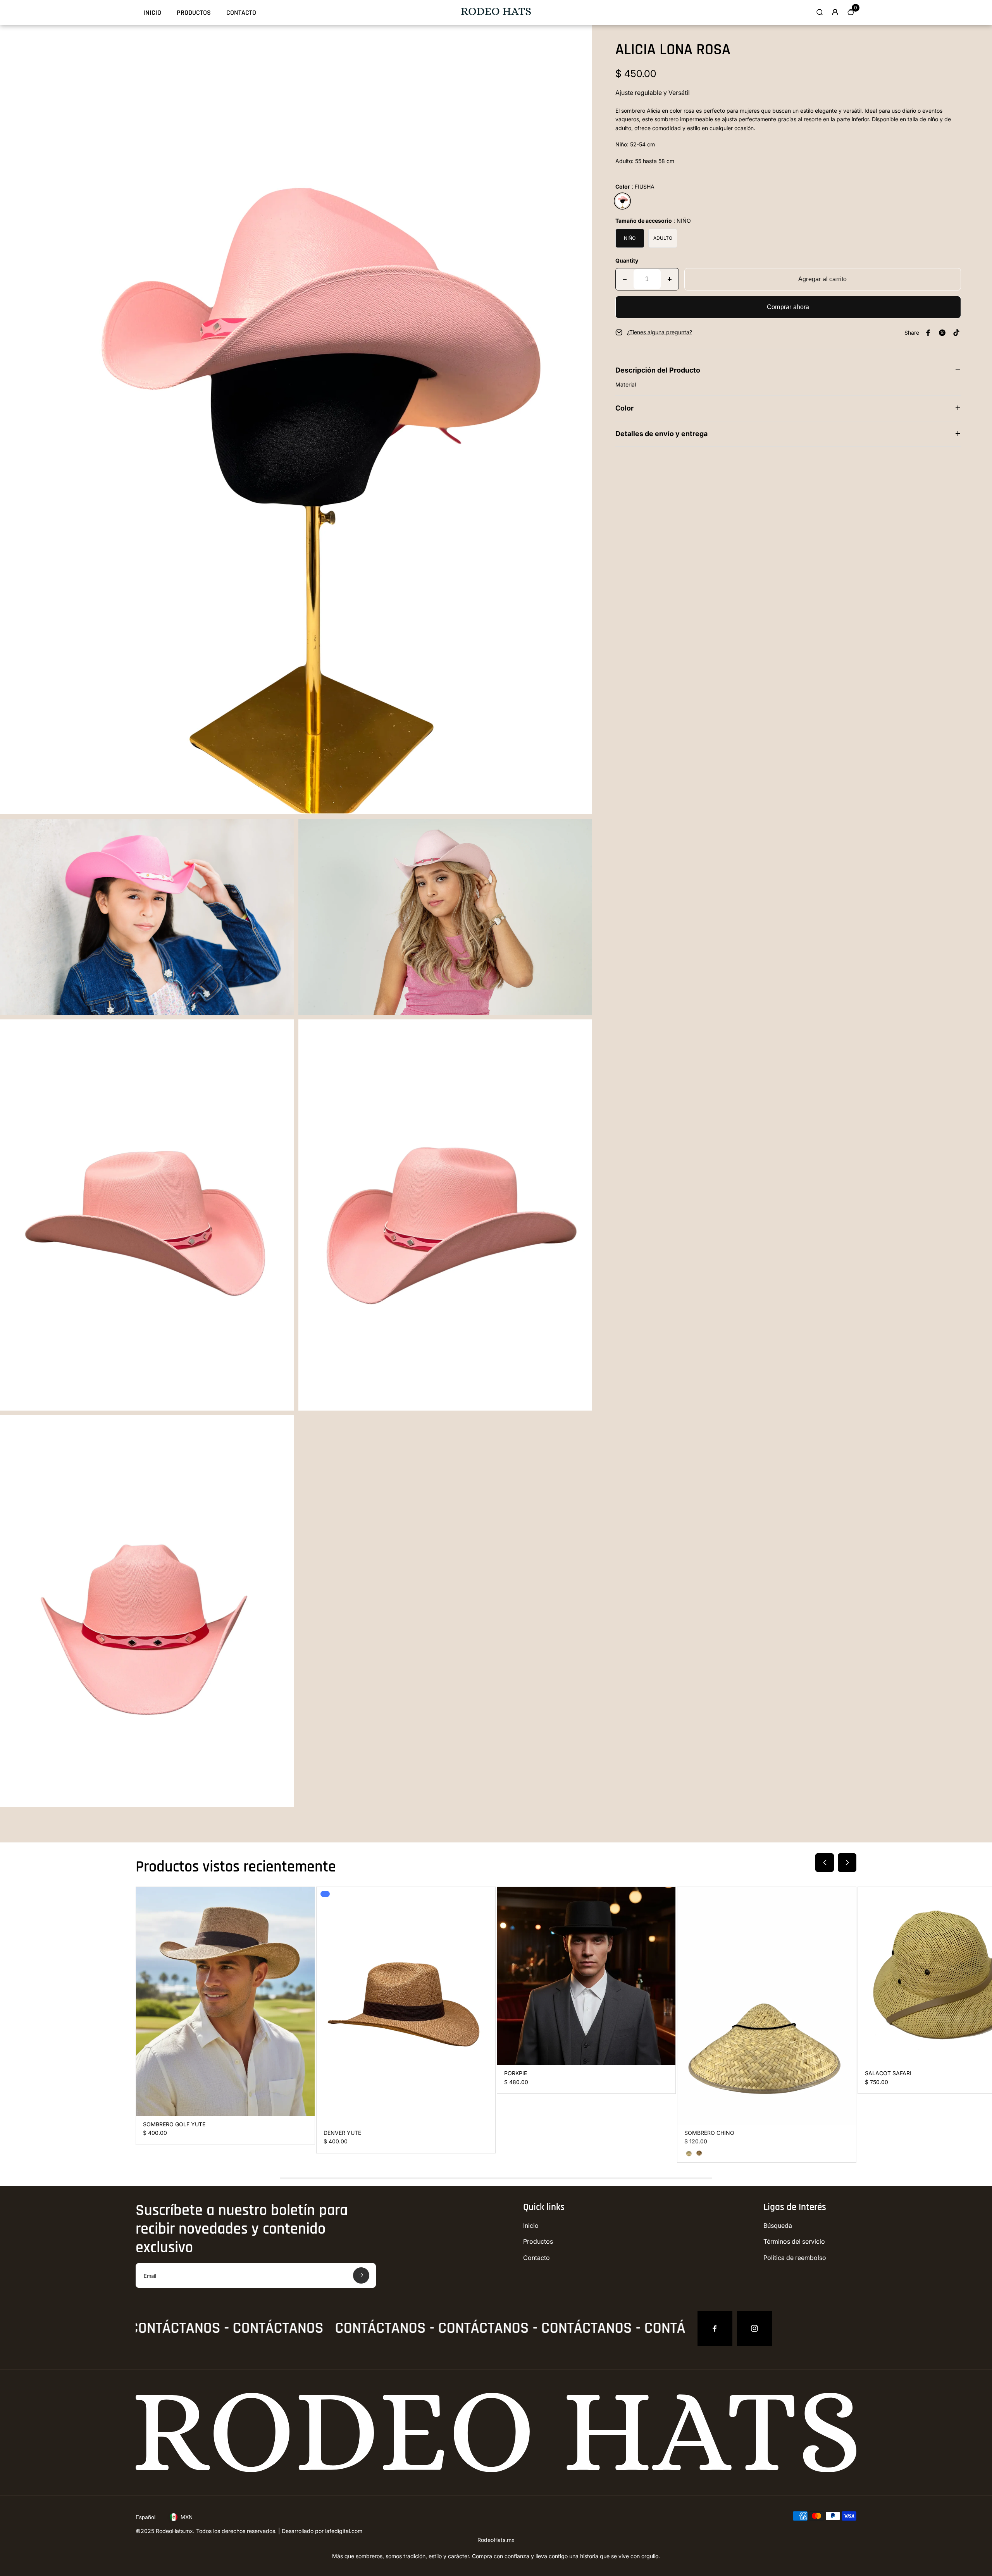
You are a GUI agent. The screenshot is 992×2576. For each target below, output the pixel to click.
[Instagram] (754, 2329)
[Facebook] (715, 2329)
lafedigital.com (344, 2531)
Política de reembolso (795, 2258)
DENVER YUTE (342, 2133)
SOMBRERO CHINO (709, 2133)
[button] (825, 1863)
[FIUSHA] (622, 201)
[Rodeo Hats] (496, 13)
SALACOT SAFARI (888, 2073)
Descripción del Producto (658, 370)
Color (624, 408)
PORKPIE (516, 2073)
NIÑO (630, 238)
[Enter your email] (361, 2275)
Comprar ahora (788, 307)
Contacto (241, 13)
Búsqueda (778, 2225)
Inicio (152, 13)
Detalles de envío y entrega (661, 434)
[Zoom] (580, 37)
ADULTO (663, 238)
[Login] (835, 12)
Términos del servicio (794, 2241)
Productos (194, 13)
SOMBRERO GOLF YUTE (174, 2124)
